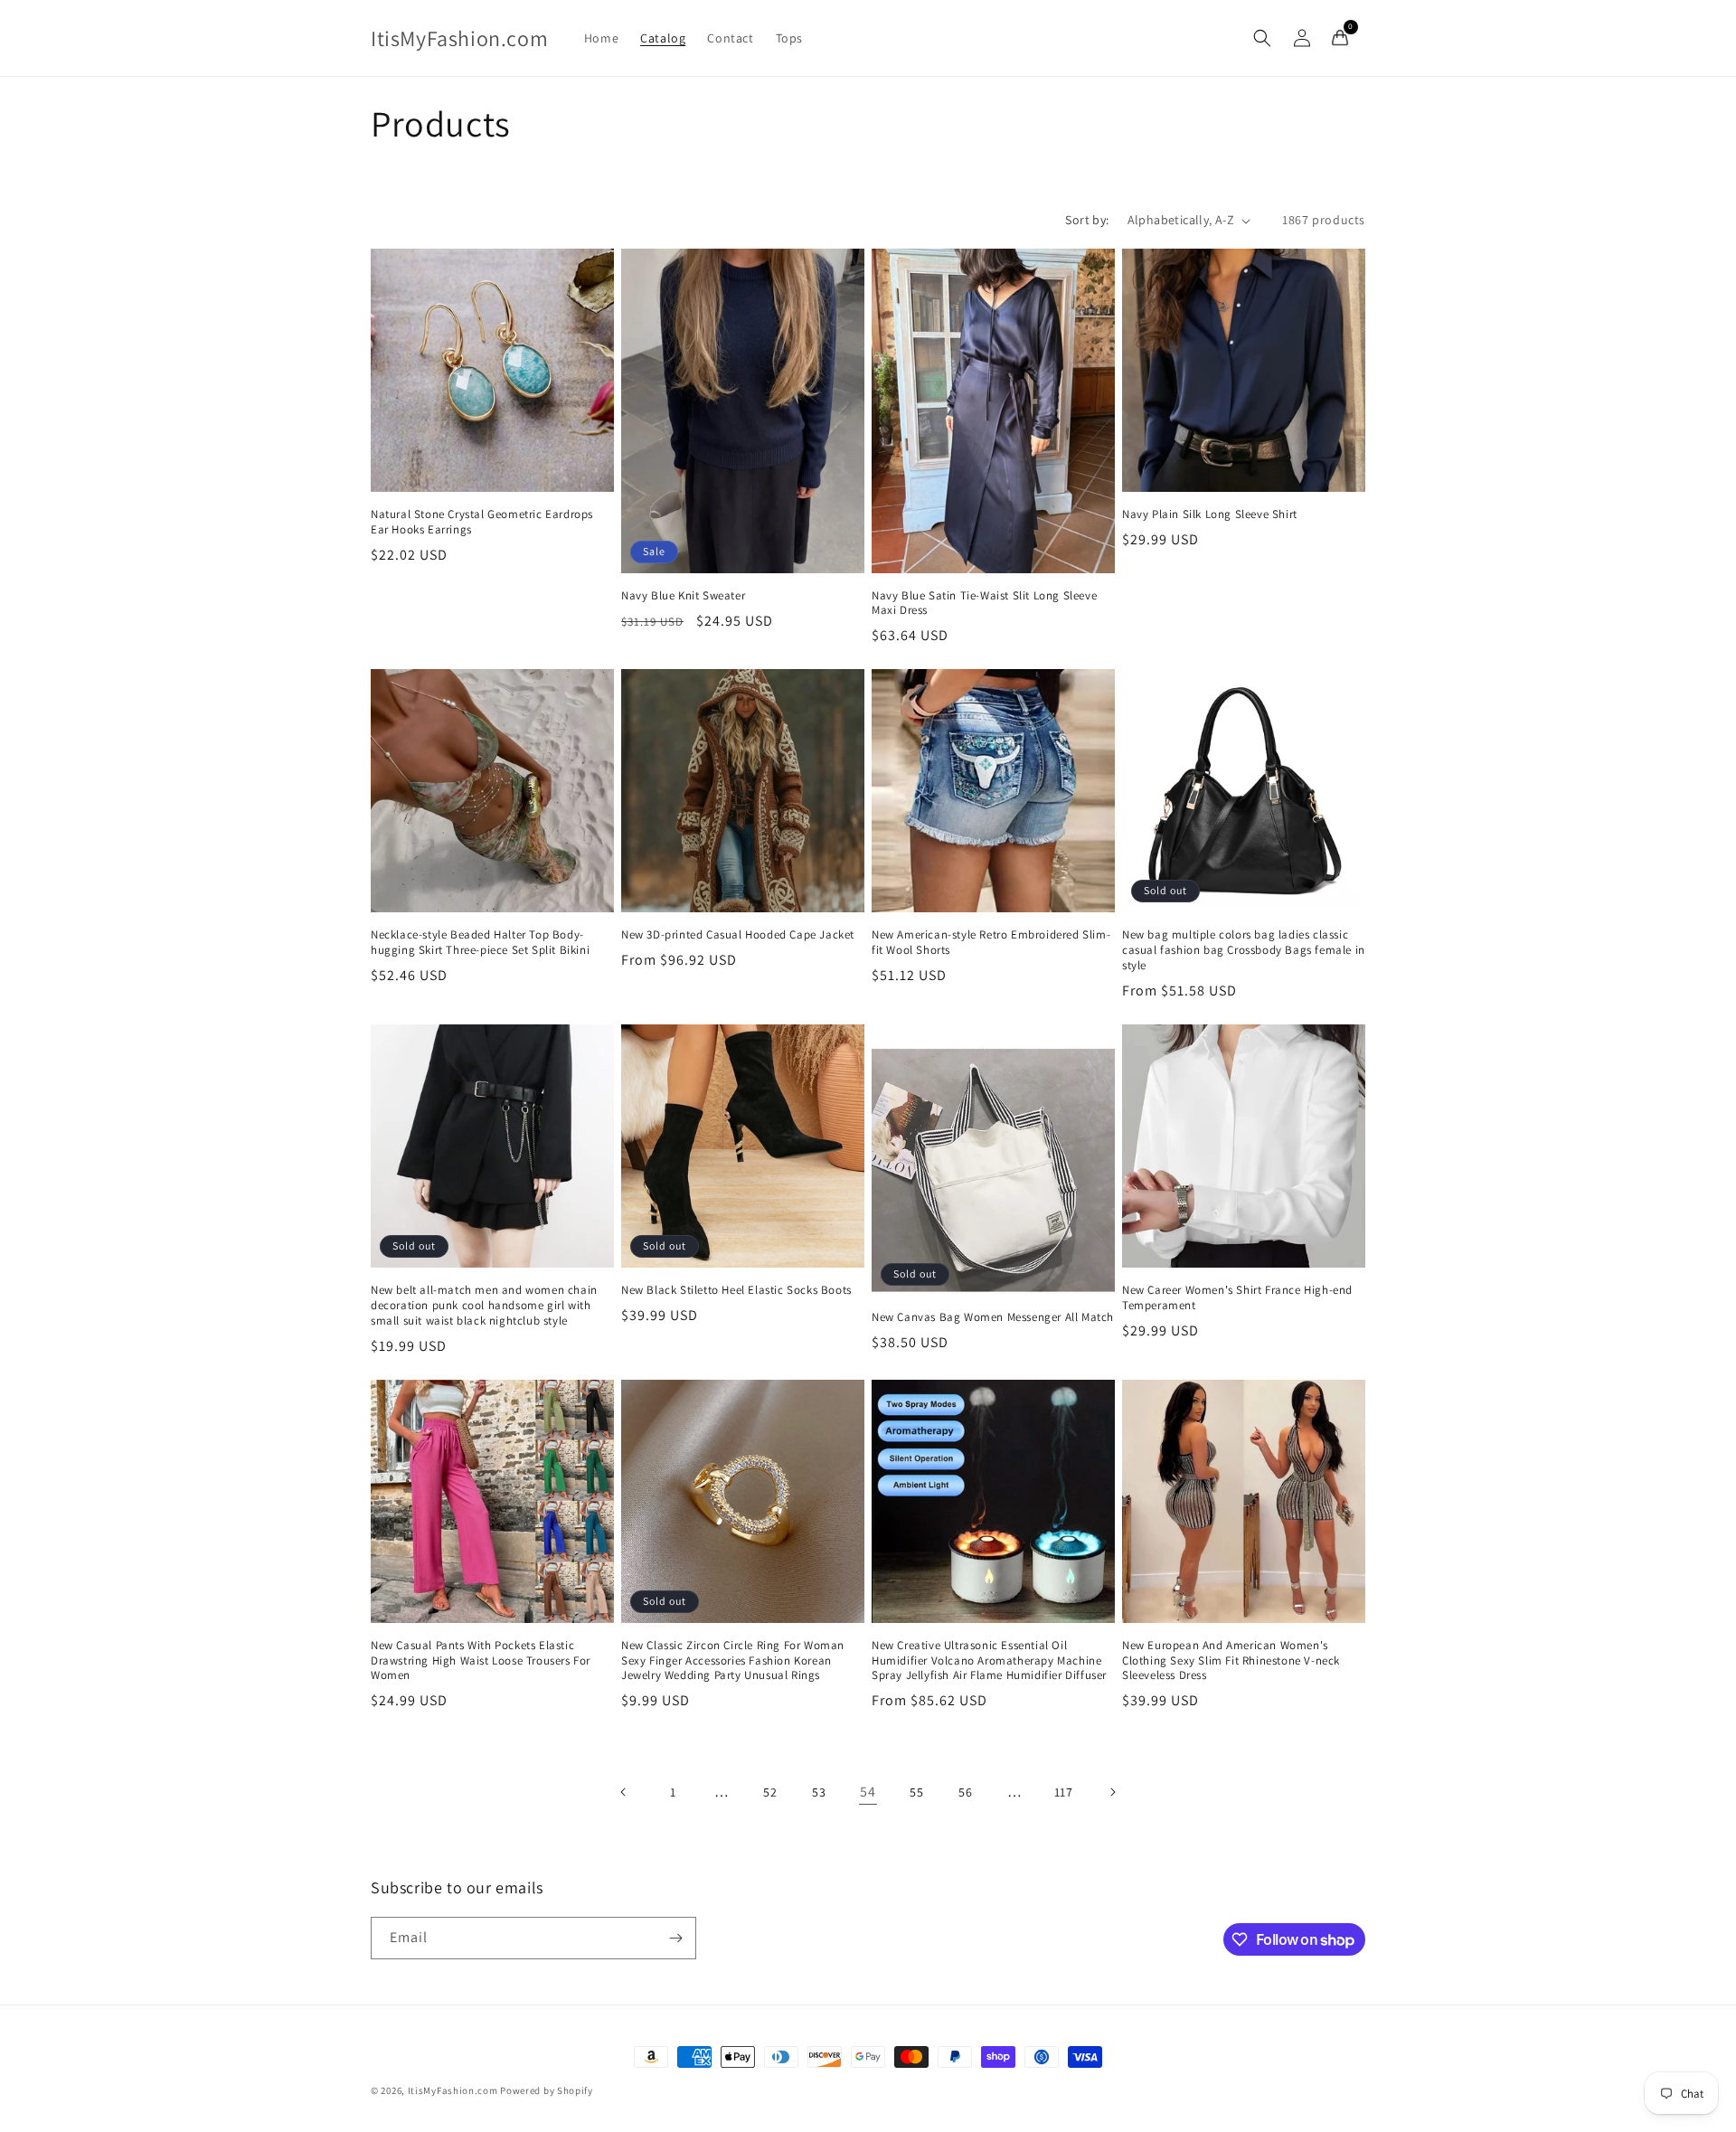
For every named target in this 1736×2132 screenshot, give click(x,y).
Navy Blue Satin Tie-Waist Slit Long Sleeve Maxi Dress (984, 604)
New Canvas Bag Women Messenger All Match (993, 1317)
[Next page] (1112, 1792)
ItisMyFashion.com (453, 2090)
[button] (1262, 38)
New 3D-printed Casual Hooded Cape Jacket (738, 935)
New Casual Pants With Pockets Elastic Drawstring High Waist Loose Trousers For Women (481, 1661)
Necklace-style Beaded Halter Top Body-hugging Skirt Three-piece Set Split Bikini (480, 943)
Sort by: (1087, 220)
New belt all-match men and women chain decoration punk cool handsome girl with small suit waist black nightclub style (484, 1306)
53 (819, 1792)
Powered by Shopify (547, 2090)
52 (770, 1792)
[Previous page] (624, 1792)
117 (1064, 1792)
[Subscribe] (675, 1938)
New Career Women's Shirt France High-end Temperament (1237, 1298)
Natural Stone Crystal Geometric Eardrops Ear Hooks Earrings (482, 522)
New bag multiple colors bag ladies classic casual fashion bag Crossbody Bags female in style (1244, 950)
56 (965, 1792)
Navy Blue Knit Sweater (683, 596)
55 (916, 1792)
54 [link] (868, 1792)
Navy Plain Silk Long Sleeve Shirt (1210, 514)
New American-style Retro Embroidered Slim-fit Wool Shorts (991, 943)
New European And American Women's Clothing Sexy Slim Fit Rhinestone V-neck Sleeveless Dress (1231, 1661)
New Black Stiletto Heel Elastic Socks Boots (736, 1290)
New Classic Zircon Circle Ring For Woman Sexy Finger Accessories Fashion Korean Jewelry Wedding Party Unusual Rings (733, 1661)
